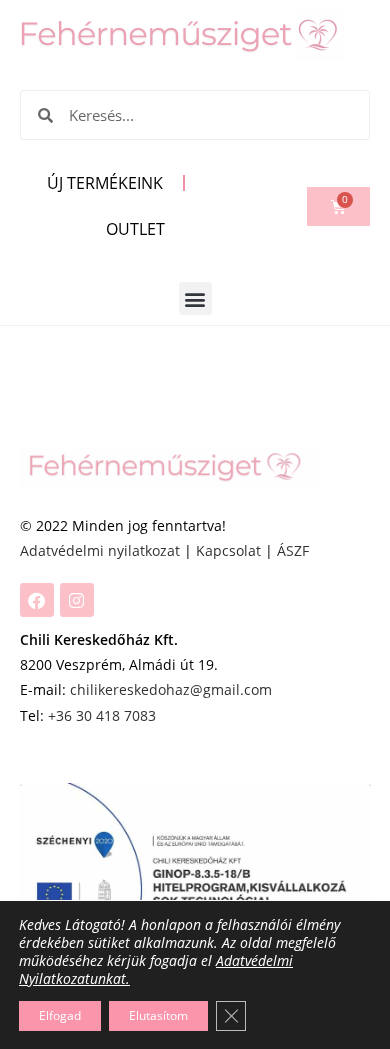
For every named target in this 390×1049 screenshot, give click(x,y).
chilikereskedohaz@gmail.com (171, 689)
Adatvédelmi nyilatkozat (100, 550)
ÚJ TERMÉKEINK (105, 183)
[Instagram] (77, 600)
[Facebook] (37, 600)
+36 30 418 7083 (102, 715)
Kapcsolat (228, 550)
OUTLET (135, 229)
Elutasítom (158, 1015)
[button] (195, 298)
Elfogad (60, 1015)
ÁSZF (293, 550)
